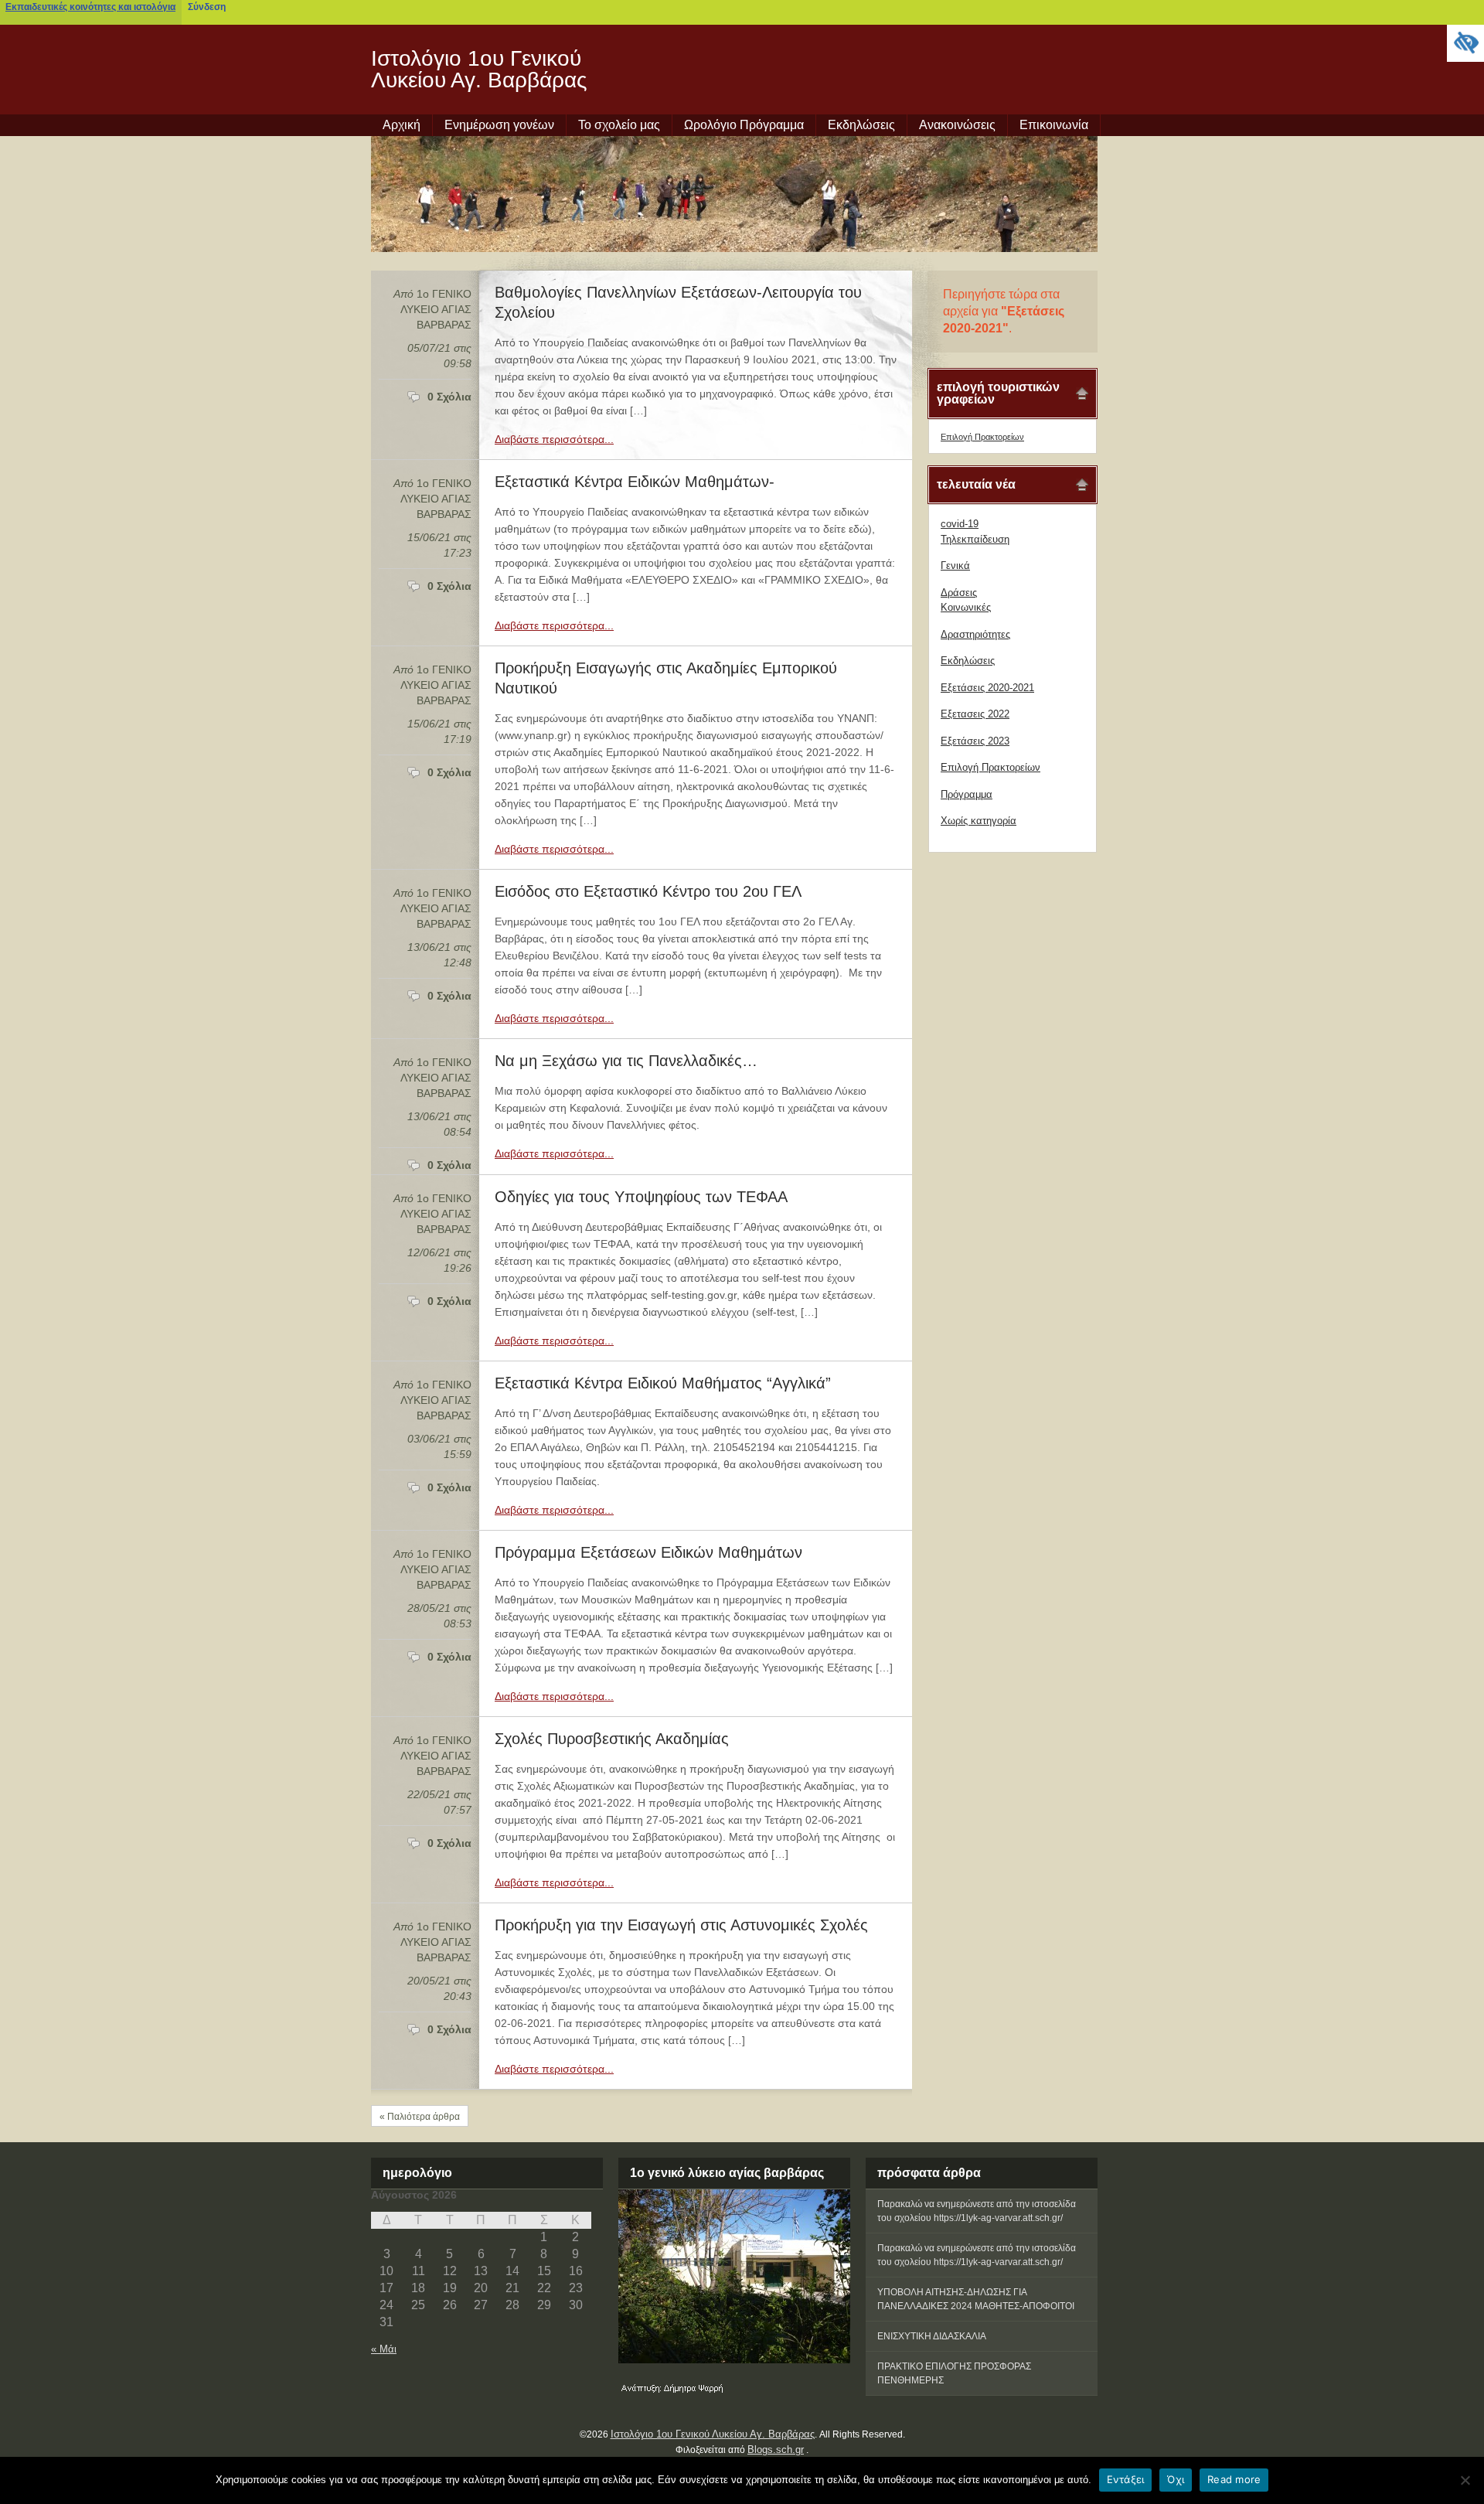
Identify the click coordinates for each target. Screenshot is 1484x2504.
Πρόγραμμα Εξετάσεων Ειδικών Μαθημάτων (648, 1552)
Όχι (1176, 2479)
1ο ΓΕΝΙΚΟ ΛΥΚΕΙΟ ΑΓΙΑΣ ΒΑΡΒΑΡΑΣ (436, 309)
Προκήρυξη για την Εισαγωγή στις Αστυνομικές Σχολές (681, 1925)
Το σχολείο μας (619, 125)
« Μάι (384, 2349)
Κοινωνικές (966, 607)
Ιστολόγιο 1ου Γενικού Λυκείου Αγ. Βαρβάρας (479, 69)
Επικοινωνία (1054, 125)
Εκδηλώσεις (861, 125)
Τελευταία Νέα (976, 484)
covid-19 (960, 524)
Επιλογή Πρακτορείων (982, 437)
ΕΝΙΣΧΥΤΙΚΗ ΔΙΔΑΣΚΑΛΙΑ (932, 2336)
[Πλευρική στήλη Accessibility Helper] (1465, 43)
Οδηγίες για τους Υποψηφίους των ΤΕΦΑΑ (641, 1197)
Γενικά (955, 566)
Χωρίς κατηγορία (979, 821)
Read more (1234, 2479)
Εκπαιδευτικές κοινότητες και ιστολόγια (90, 7)
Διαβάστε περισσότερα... (554, 439)
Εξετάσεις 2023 (975, 741)
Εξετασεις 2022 (975, 714)
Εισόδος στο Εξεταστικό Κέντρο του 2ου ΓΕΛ (648, 891)
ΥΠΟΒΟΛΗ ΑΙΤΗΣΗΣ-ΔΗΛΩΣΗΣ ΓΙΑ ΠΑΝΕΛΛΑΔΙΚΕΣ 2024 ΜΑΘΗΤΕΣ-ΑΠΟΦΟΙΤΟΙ (976, 2299)
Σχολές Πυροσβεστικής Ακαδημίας (612, 1739)
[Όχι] (1465, 2480)
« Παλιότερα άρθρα (420, 2117)
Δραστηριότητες (975, 634)
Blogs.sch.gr (776, 2449)
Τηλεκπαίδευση (975, 539)
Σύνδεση (207, 7)
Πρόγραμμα (967, 794)
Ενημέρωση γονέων (499, 125)
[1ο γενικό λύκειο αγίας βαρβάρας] (734, 2276)
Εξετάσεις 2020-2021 (987, 688)
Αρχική (402, 125)
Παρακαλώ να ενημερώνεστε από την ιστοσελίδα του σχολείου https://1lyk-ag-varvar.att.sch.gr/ (977, 2211)
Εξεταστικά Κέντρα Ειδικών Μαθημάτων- (635, 482)
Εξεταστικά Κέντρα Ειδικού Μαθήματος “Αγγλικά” (663, 1383)
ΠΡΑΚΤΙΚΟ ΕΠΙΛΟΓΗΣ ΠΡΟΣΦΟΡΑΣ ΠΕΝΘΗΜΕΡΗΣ (954, 2373)
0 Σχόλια (449, 397)
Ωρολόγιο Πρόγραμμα (744, 125)
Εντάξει (1126, 2479)
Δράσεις (959, 593)
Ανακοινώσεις (957, 125)
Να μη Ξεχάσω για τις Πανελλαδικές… (626, 1061)
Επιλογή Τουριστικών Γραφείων (998, 393)
